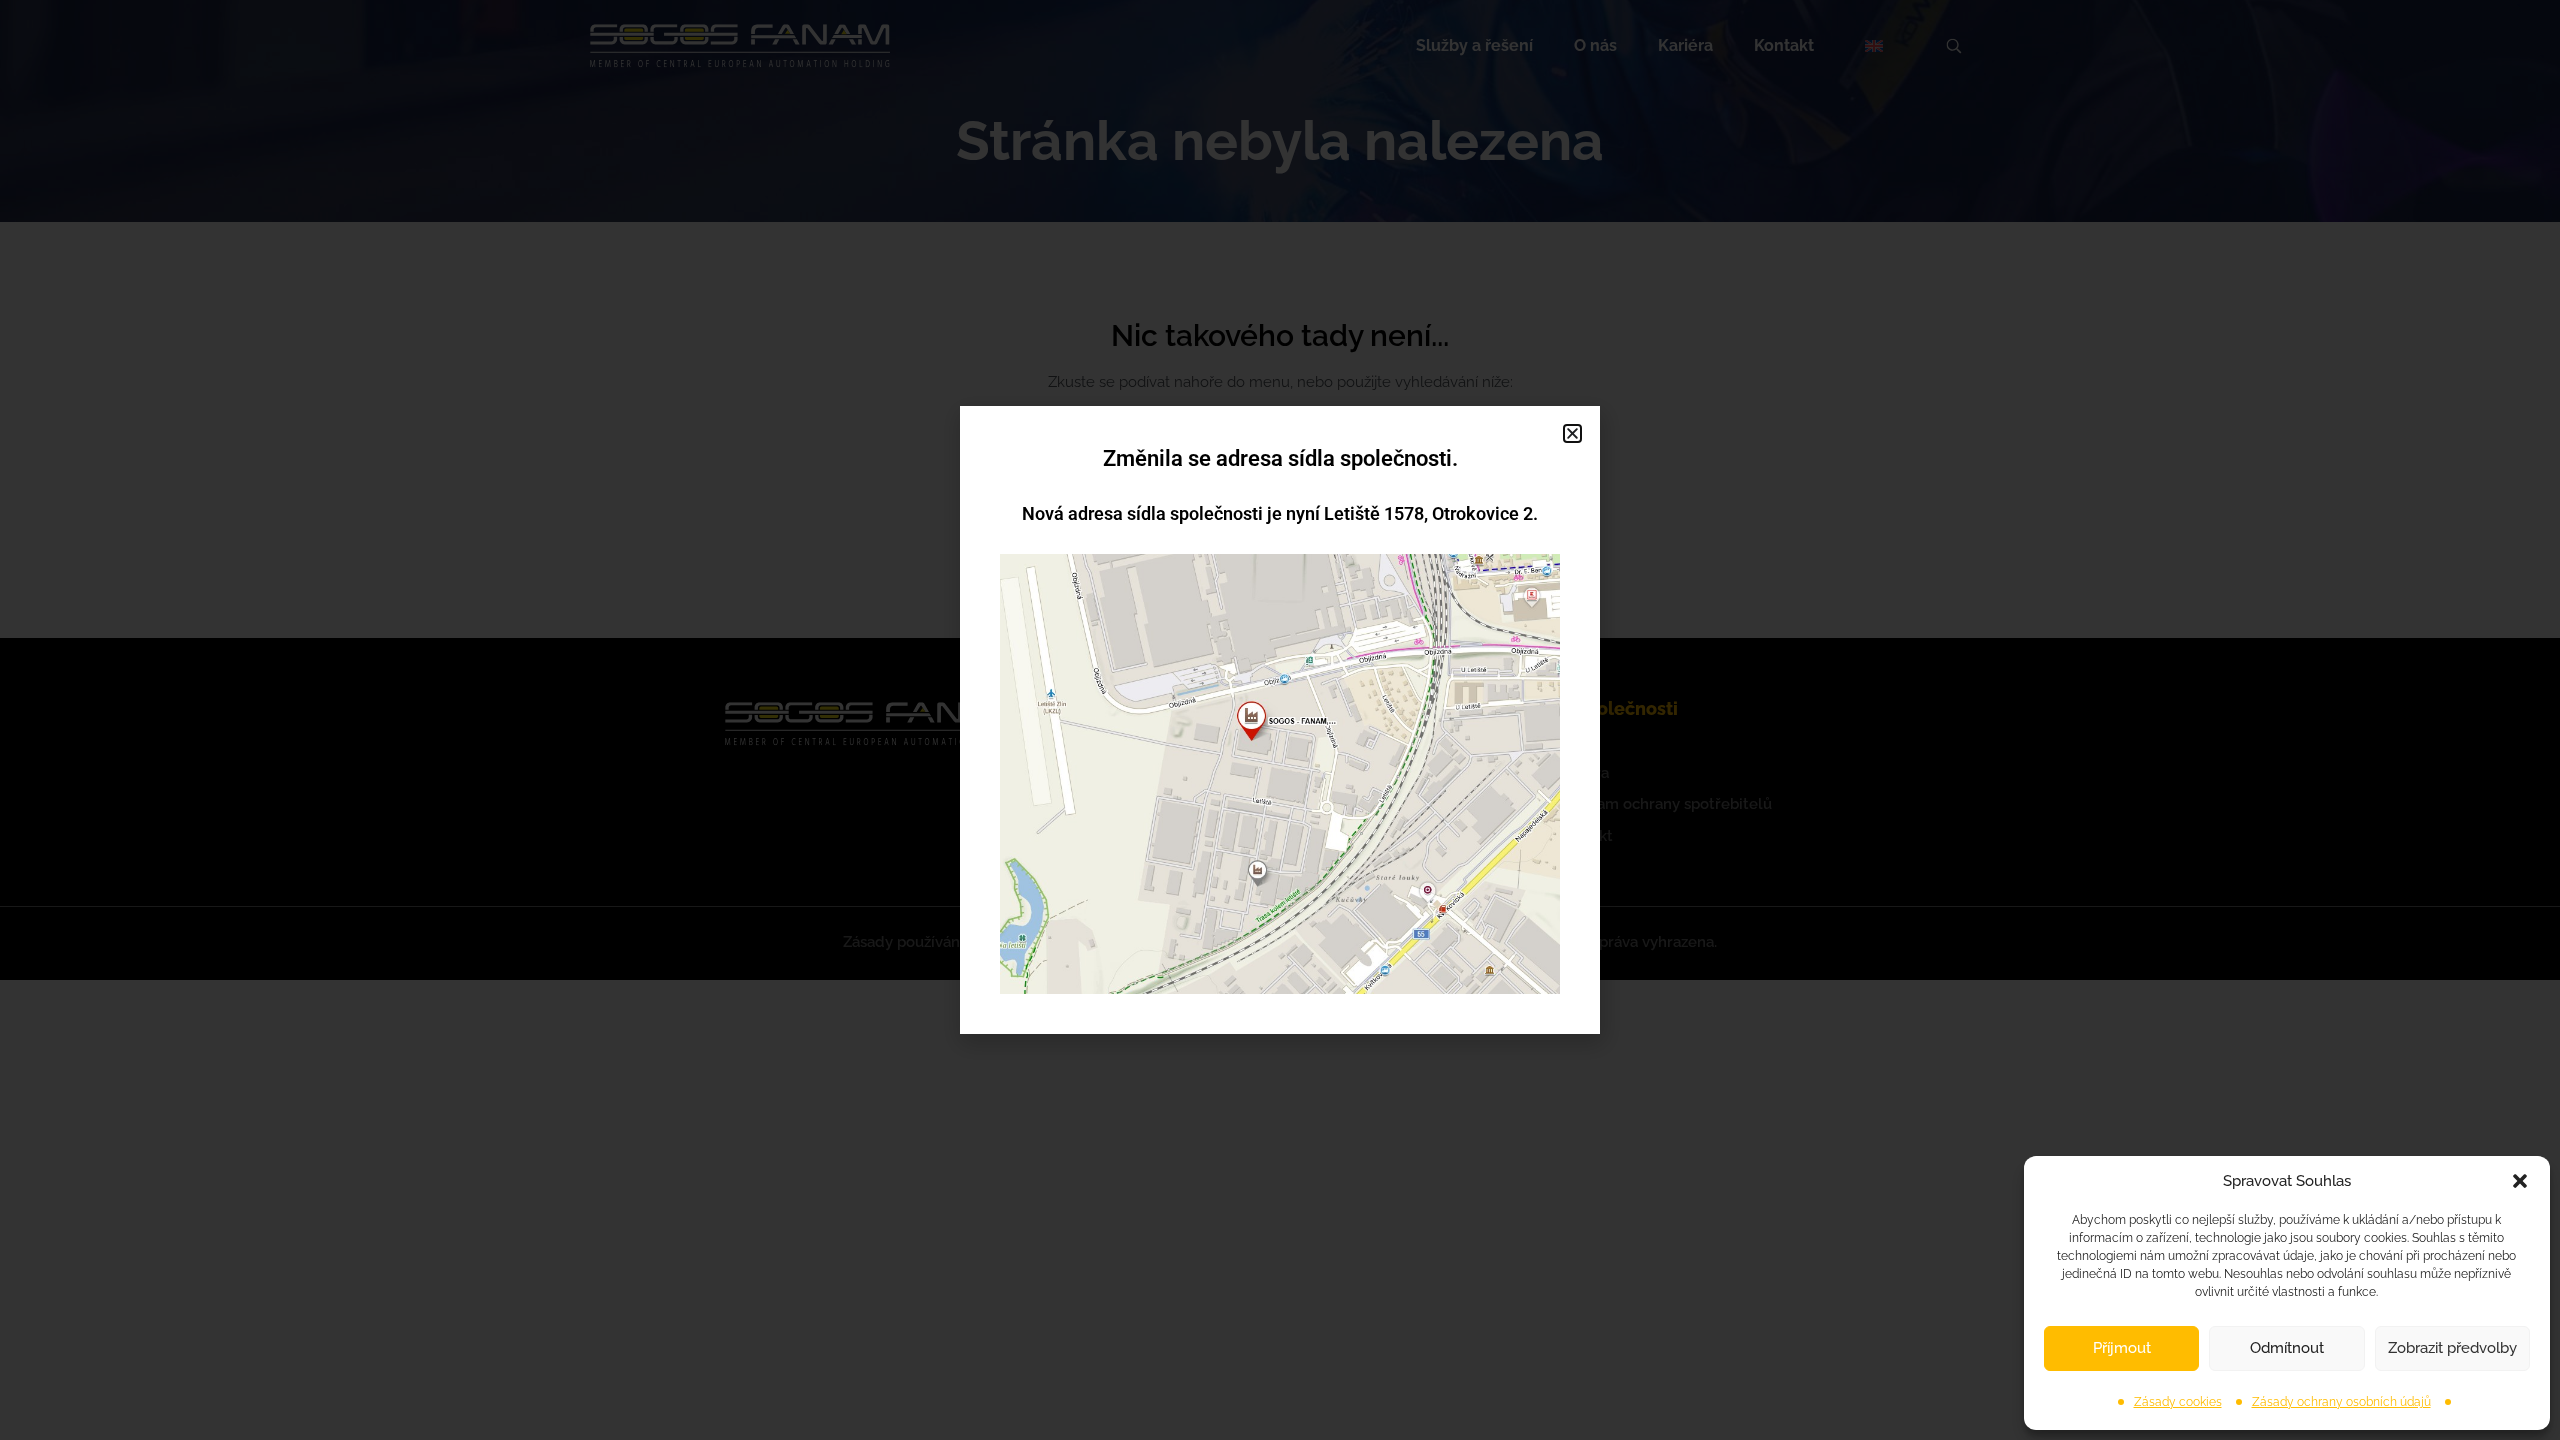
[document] (1280, 720)
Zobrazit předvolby (2452, 1348)
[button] (2520, 1181)
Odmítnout (2287, 1348)
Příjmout (2122, 1348)
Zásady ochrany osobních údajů (2341, 1402)
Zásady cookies (2178, 1402)
